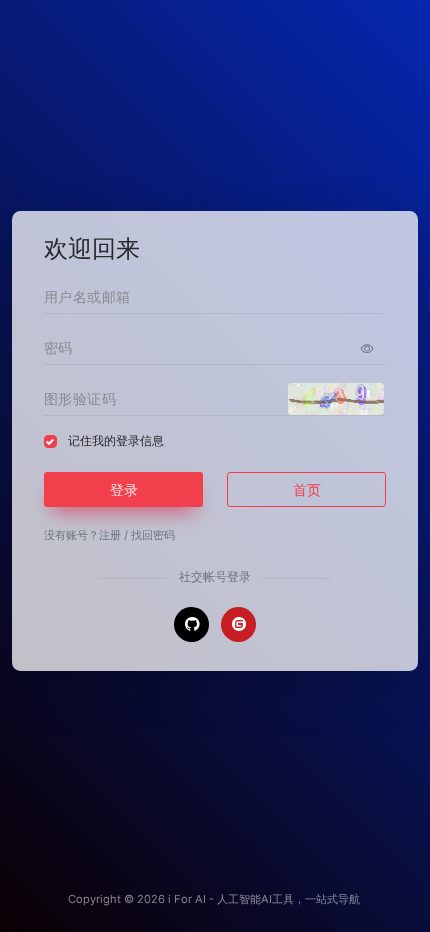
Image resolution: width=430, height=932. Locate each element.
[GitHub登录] (191, 624)
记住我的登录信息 (116, 440)
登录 (124, 489)
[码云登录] (238, 624)
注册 (110, 535)
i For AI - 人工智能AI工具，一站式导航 (264, 899)
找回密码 (153, 535)
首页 (307, 489)
